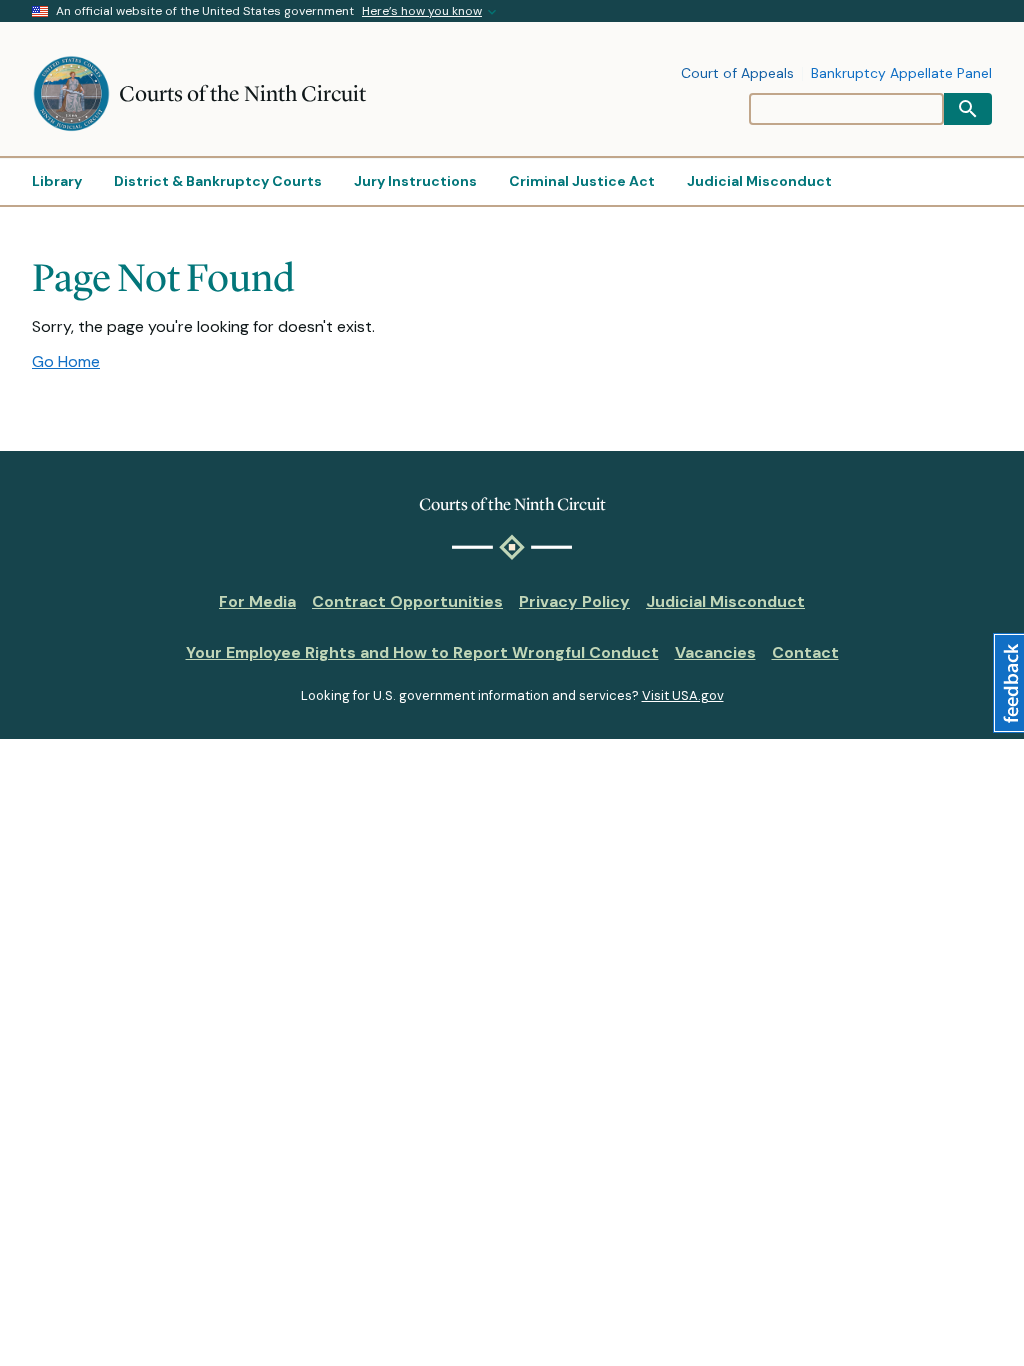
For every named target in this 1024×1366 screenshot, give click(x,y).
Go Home (66, 361)
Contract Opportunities (407, 601)
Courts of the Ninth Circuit (242, 93)
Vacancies (715, 652)
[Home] (75, 94)
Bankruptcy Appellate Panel (901, 74)
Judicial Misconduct (725, 601)
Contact (805, 652)
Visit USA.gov (683, 695)
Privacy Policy (574, 601)
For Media (257, 601)
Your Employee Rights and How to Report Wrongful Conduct (422, 652)
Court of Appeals (737, 74)
